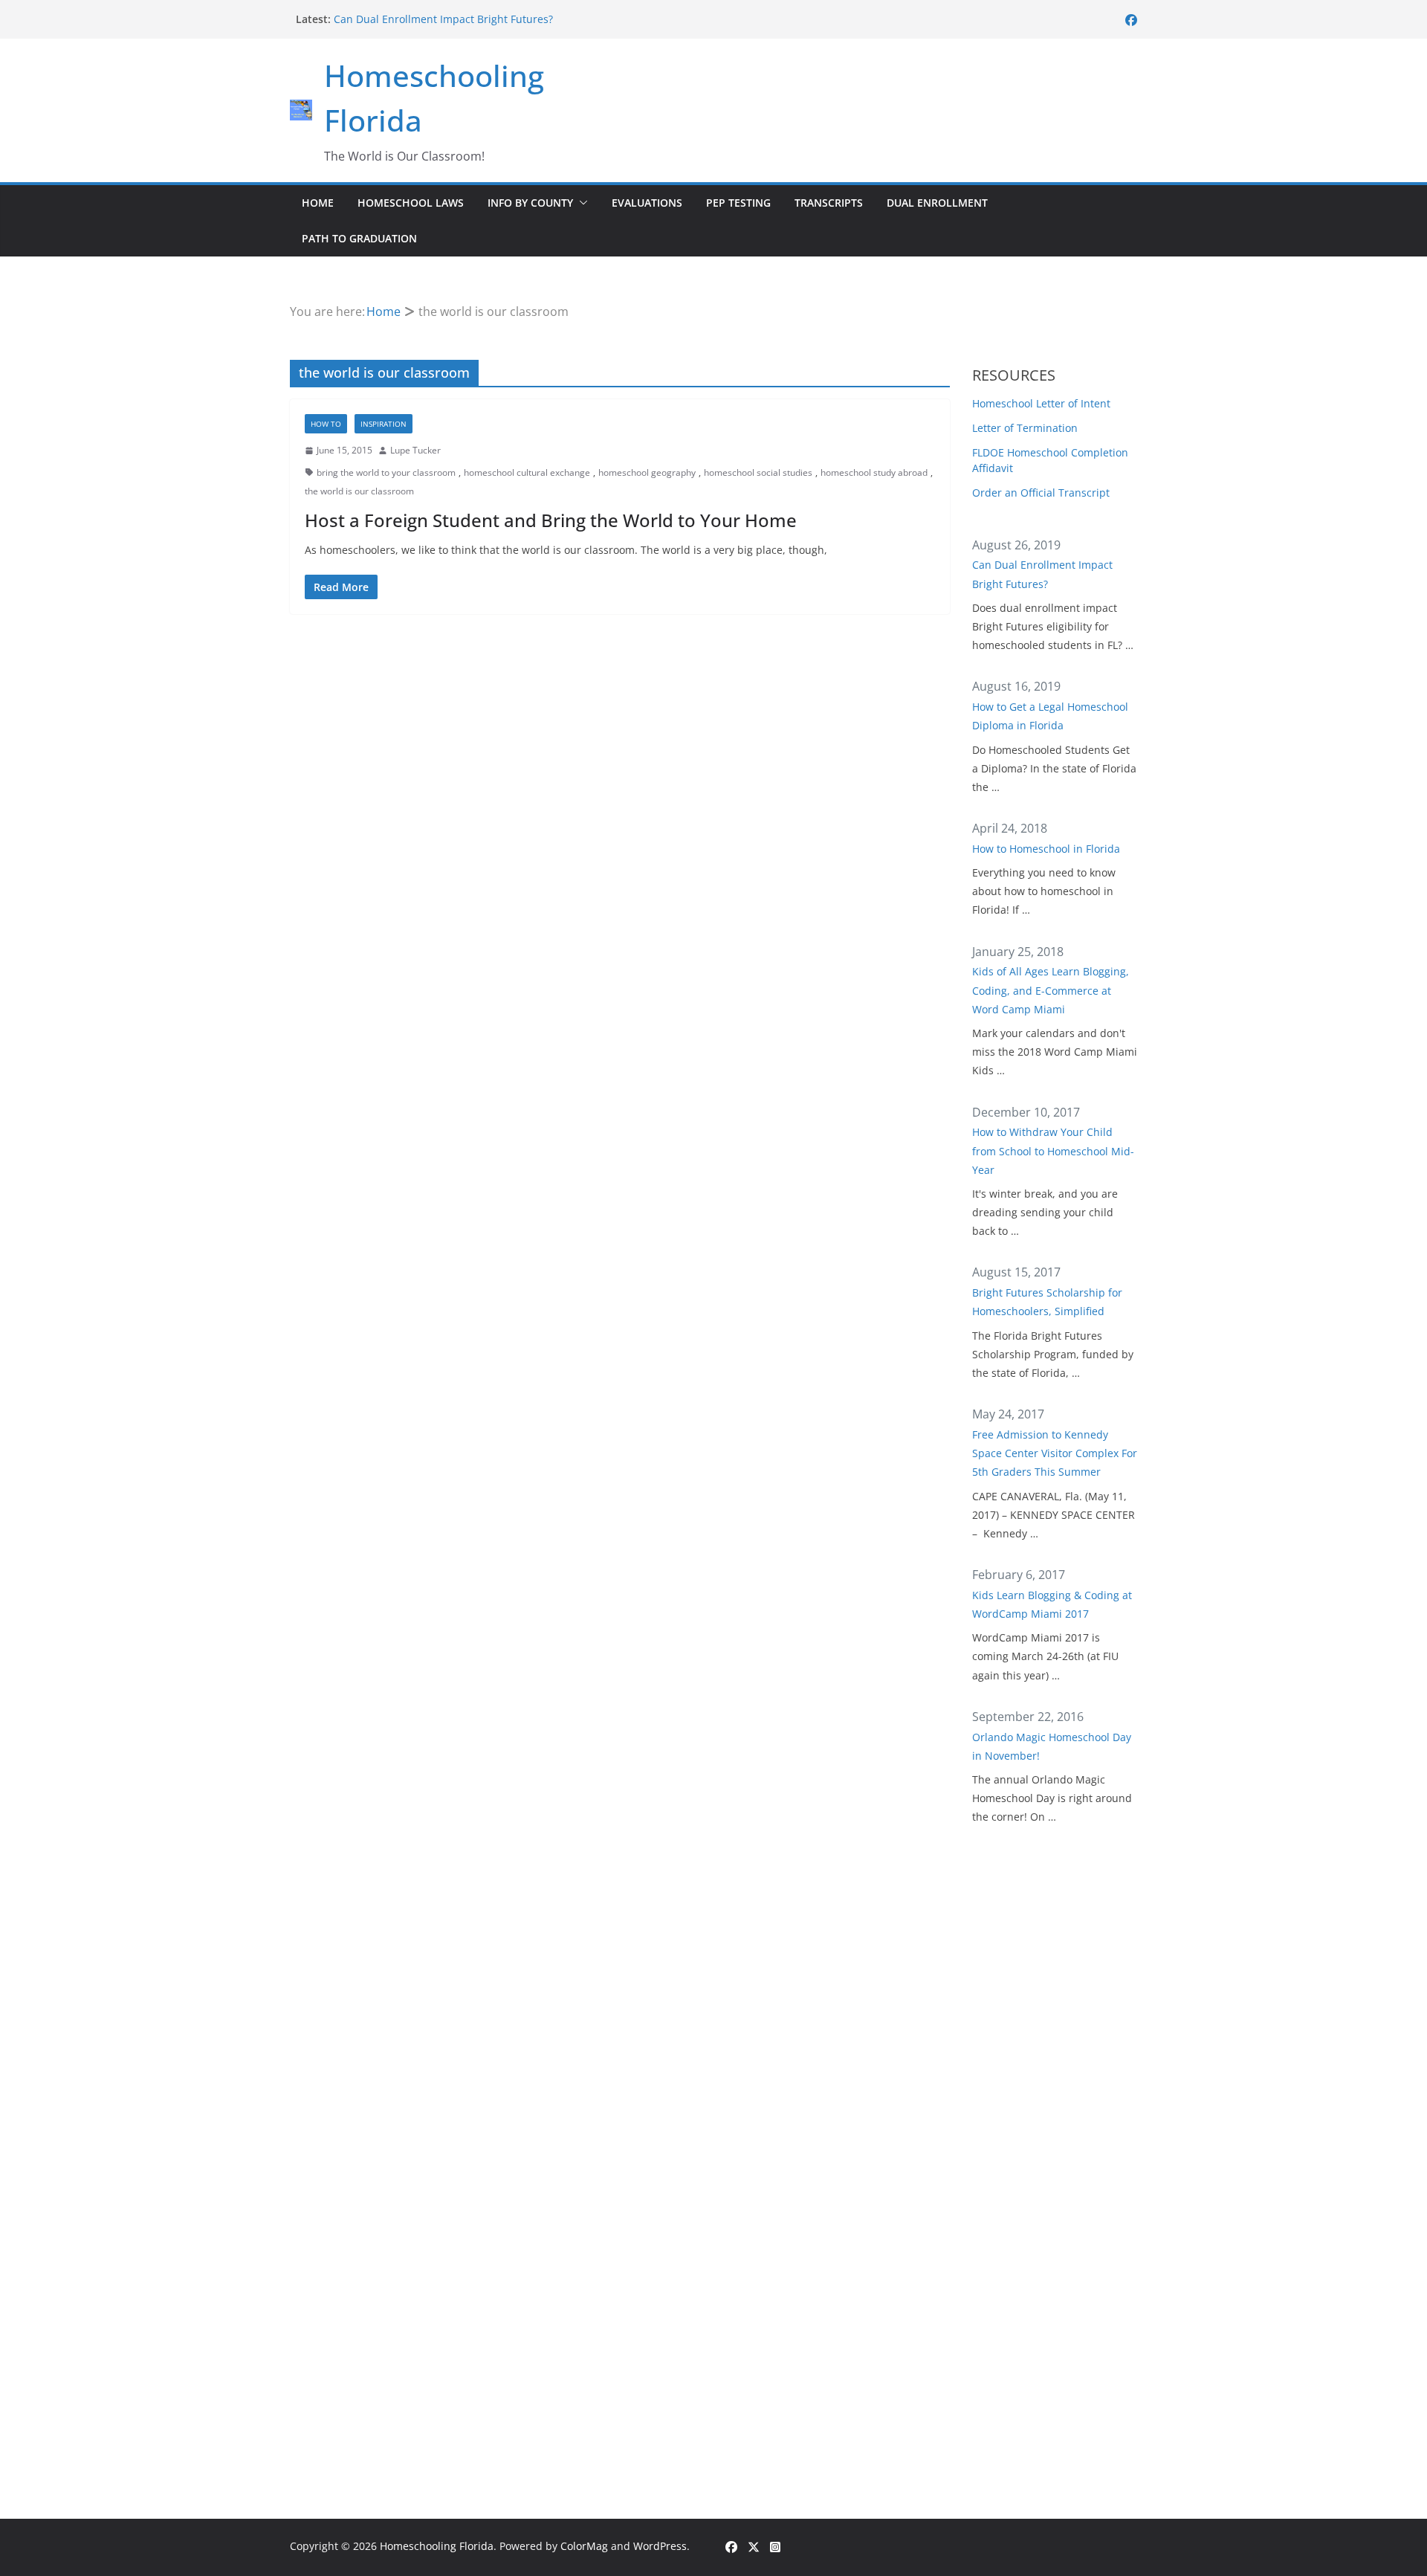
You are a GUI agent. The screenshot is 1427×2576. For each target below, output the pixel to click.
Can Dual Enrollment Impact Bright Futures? (443, 19)
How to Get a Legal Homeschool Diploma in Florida (1050, 716)
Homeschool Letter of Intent (1041, 403)
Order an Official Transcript (1041, 493)
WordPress (660, 2546)
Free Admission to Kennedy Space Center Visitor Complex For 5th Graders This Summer (1055, 1453)
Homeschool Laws (411, 203)
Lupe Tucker (415, 450)
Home (318, 203)
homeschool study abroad (874, 472)
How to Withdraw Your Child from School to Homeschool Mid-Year (1053, 1150)
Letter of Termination (1025, 428)
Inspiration (384, 424)
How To (326, 424)
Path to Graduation (359, 238)
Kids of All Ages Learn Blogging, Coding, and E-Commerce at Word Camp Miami (1051, 990)
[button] (580, 203)
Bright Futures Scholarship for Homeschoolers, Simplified (1047, 1302)
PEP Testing (738, 203)
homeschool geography (647, 472)
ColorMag (584, 2546)
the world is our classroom (359, 491)
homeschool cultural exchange (527, 472)
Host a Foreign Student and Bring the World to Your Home (551, 520)
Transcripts (829, 203)
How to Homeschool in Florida (1046, 849)
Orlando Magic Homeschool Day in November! (1052, 1746)
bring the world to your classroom (386, 472)
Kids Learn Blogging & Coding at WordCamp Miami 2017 (1052, 1604)
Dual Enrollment (937, 203)
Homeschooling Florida (437, 2546)
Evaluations (647, 203)
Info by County (530, 203)
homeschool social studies (758, 472)
